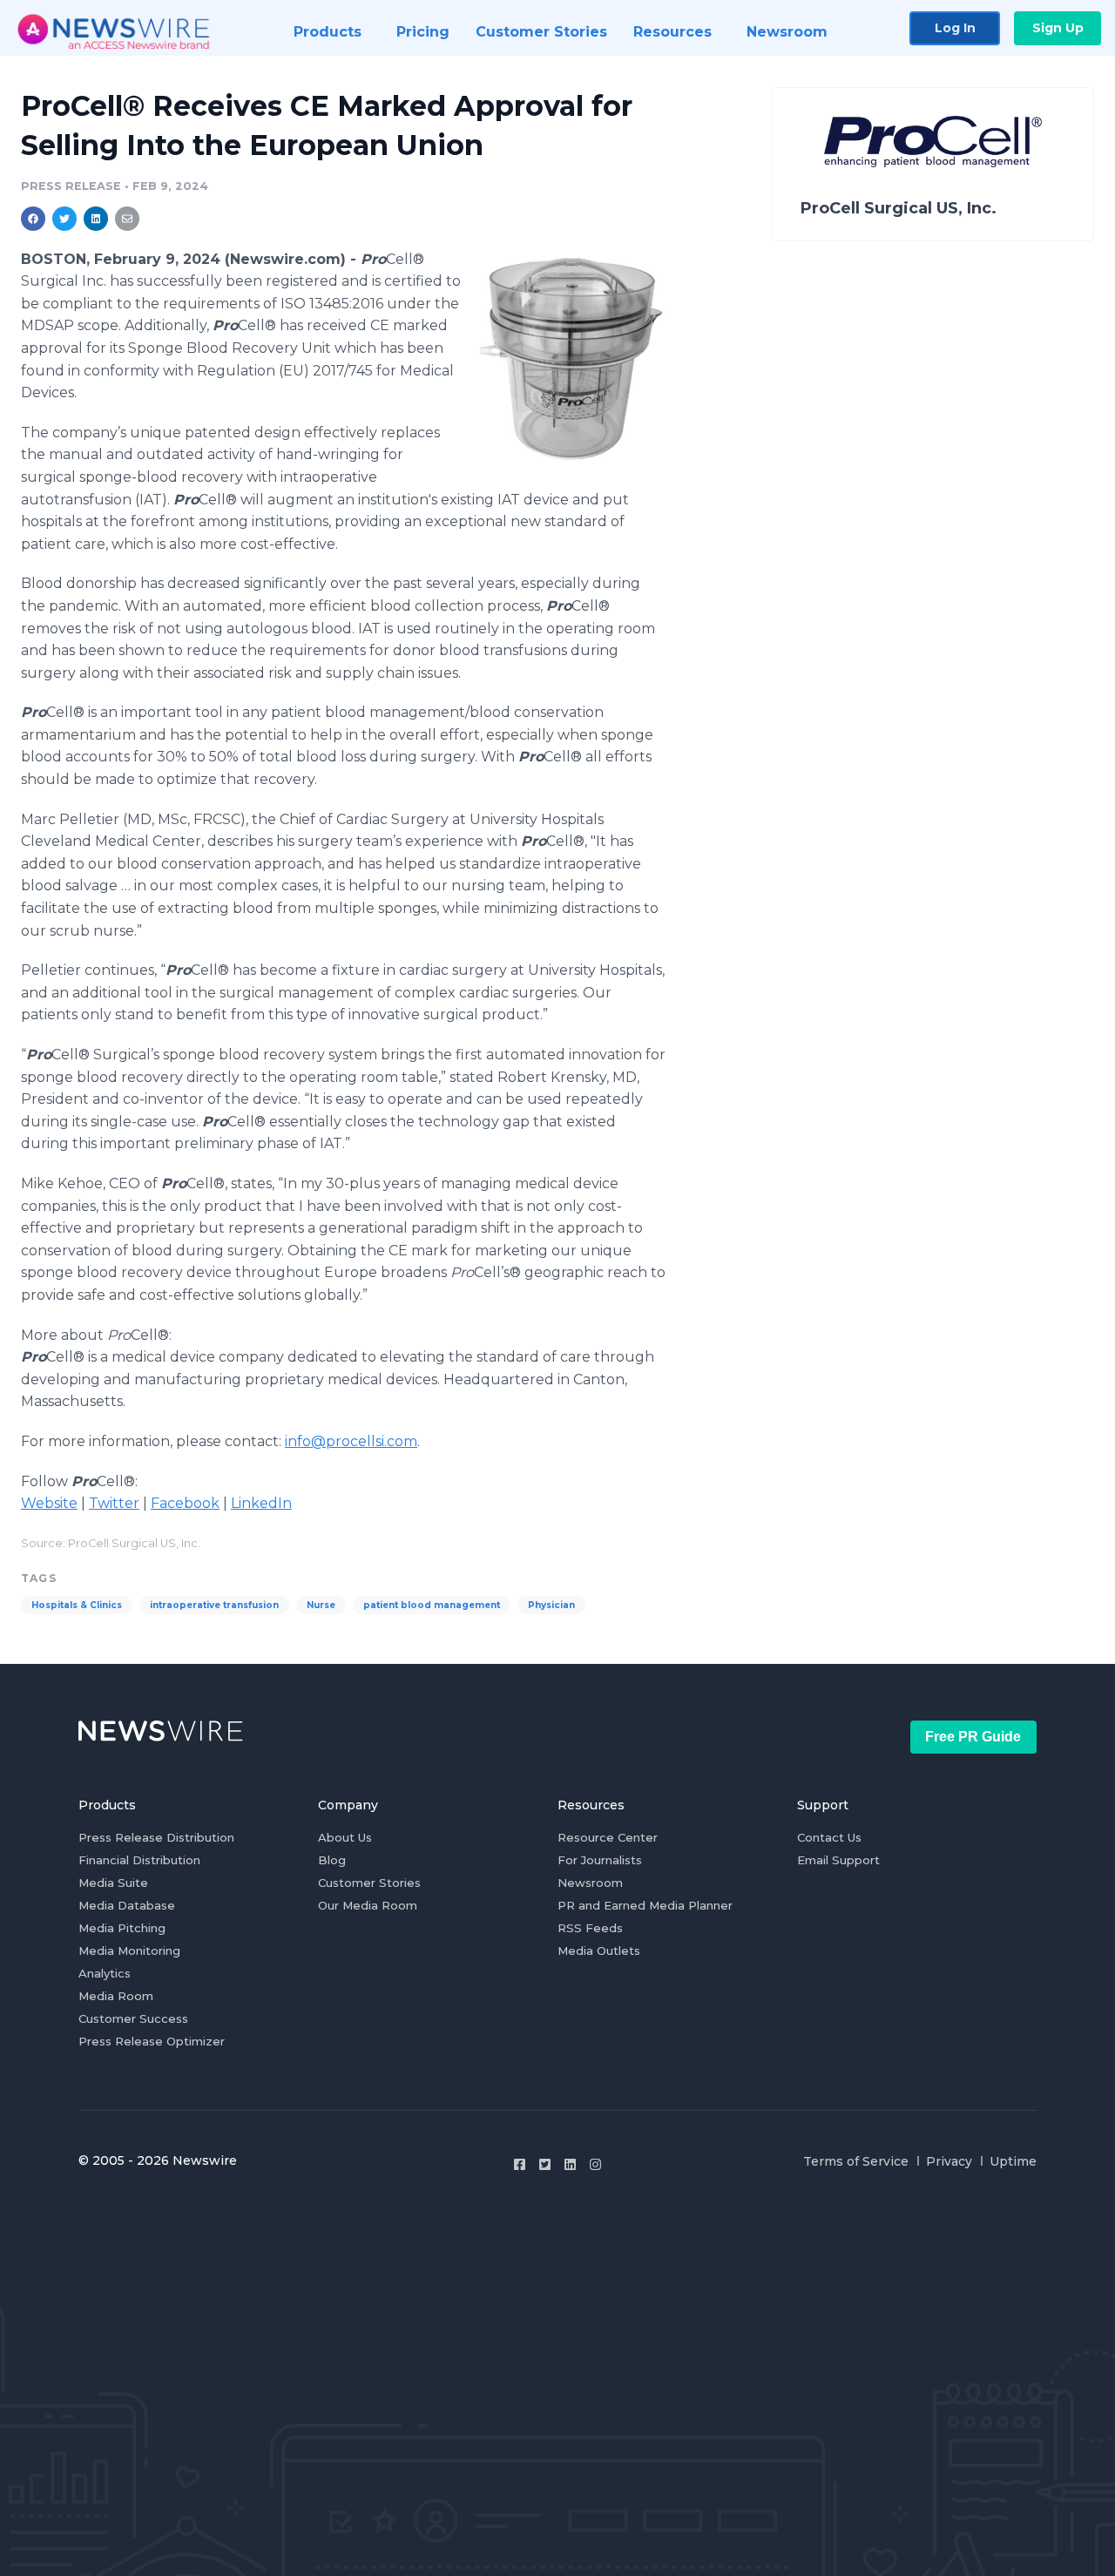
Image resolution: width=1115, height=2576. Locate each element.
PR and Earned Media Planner (645, 1905)
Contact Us (829, 1837)
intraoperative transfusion (214, 1605)
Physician (551, 1605)
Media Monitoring (129, 1951)
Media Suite (113, 1883)
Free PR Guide (973, 1737)
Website (49, 1503)
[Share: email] (127, 219)
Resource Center (608, 1837)
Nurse (321, 1605)
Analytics (105, 1973)
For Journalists (600, 1860)
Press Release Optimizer (152, 2041)
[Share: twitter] (64, 219)
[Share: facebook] (33, 219)
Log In (955, 28)
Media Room (116, 1996)
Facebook (185, 1503)
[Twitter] (545, 2164)
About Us (345, 1837)
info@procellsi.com (351, 1441)
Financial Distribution (139, 1860)
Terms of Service (856, 2161)
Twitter (114, 1503)
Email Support (838, 1860)
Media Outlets (599, 1951)
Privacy (949, 2161)
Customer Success (133, 2018)
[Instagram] (595, 2164)
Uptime (1013, 2161)
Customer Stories (369, 1883)
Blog (332, 1860)
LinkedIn (261, 1503)
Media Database (127, 1905)
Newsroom (590, 1883)
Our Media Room (368, 1905)
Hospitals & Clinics (77, 1605)
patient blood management (432, 1605)
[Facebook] (520, 2164)
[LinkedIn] (570, 2164)
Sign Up (1058, 28)
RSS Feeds (590, 1928)
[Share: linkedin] (96, 219)
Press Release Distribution (156, 1837)
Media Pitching (122, 1928)
